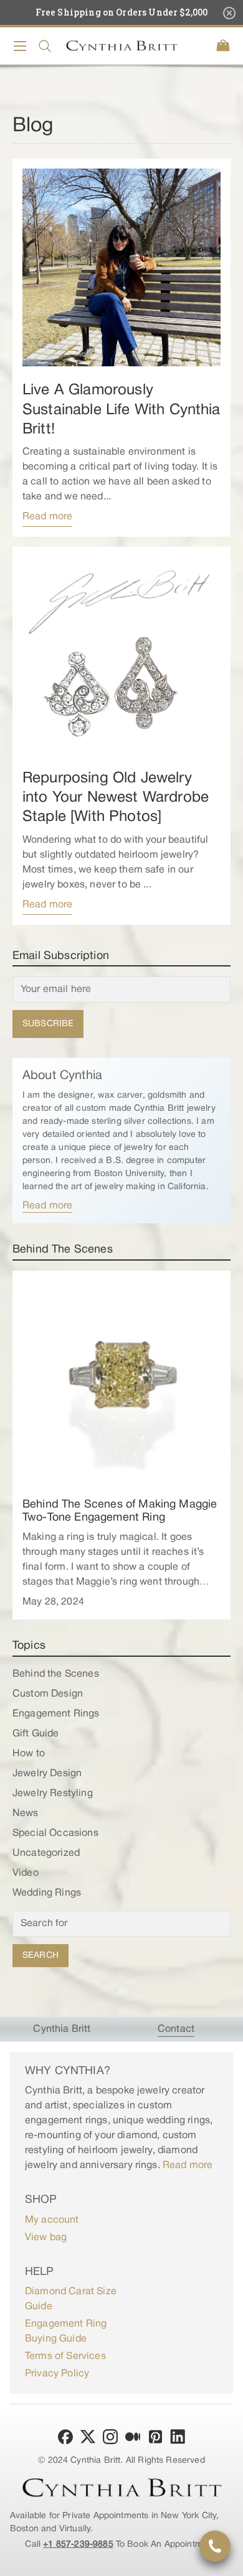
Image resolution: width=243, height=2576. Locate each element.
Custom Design (48, 1694)
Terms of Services (65, 2356)
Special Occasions (55, 1833)
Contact (176, 2029)
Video (26, 1873)
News (26, 1814)
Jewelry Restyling (53, 1794)
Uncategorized (46, 1853)
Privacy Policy (57, 2374)
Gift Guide (36, 1734)
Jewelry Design (47, 1774)
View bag (46, 2238)
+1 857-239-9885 (78, 2545)
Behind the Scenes (56, 1674)
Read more (47, 517)
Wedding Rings (47, 1893)
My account (52, 2220)
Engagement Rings (56, 1714)
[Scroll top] (228, 2561)
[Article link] (121, 267)
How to (29, 1754)
